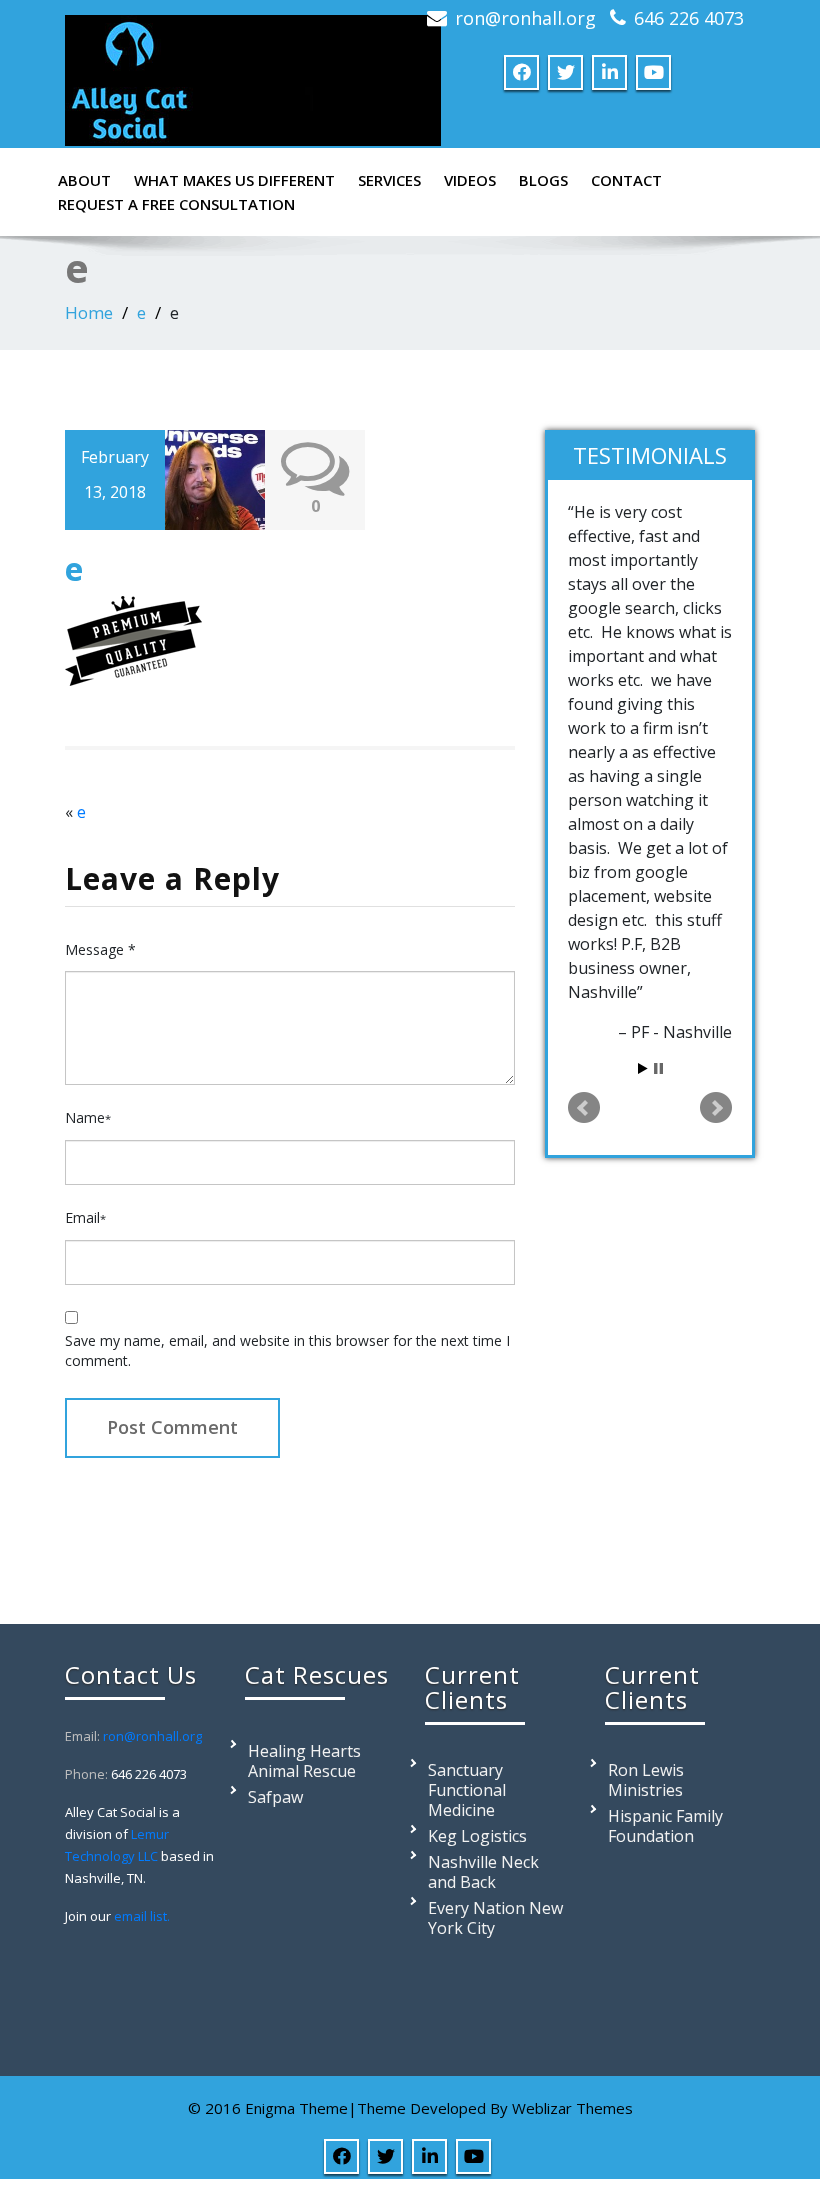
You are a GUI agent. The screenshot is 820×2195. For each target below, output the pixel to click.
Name (88, 1117)
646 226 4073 (689, 18)
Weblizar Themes (572, 2108)
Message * (100, 949)
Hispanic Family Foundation (665, 1826)
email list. (142, 1916)
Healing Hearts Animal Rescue (304, 1761)
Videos (470, 180)
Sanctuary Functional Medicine (467, 1790)
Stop (658, 1068)
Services (389, 180)
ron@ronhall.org (525, 18)
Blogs (543, 180)
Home (89, 312)
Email (85, 1217)
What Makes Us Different (234, 180)
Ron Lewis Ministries (646, 1780)
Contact (626, 180)
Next (716, 1108)
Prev (584, 1108)
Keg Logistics (477, 1836)
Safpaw (275, 1797)
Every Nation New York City (495, 1918)
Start (643, 1068)
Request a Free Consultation (176, 204)
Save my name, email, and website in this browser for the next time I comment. (287, 1350)
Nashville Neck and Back (483, 1872)
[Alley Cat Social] (253, 75)
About (84, 180)
